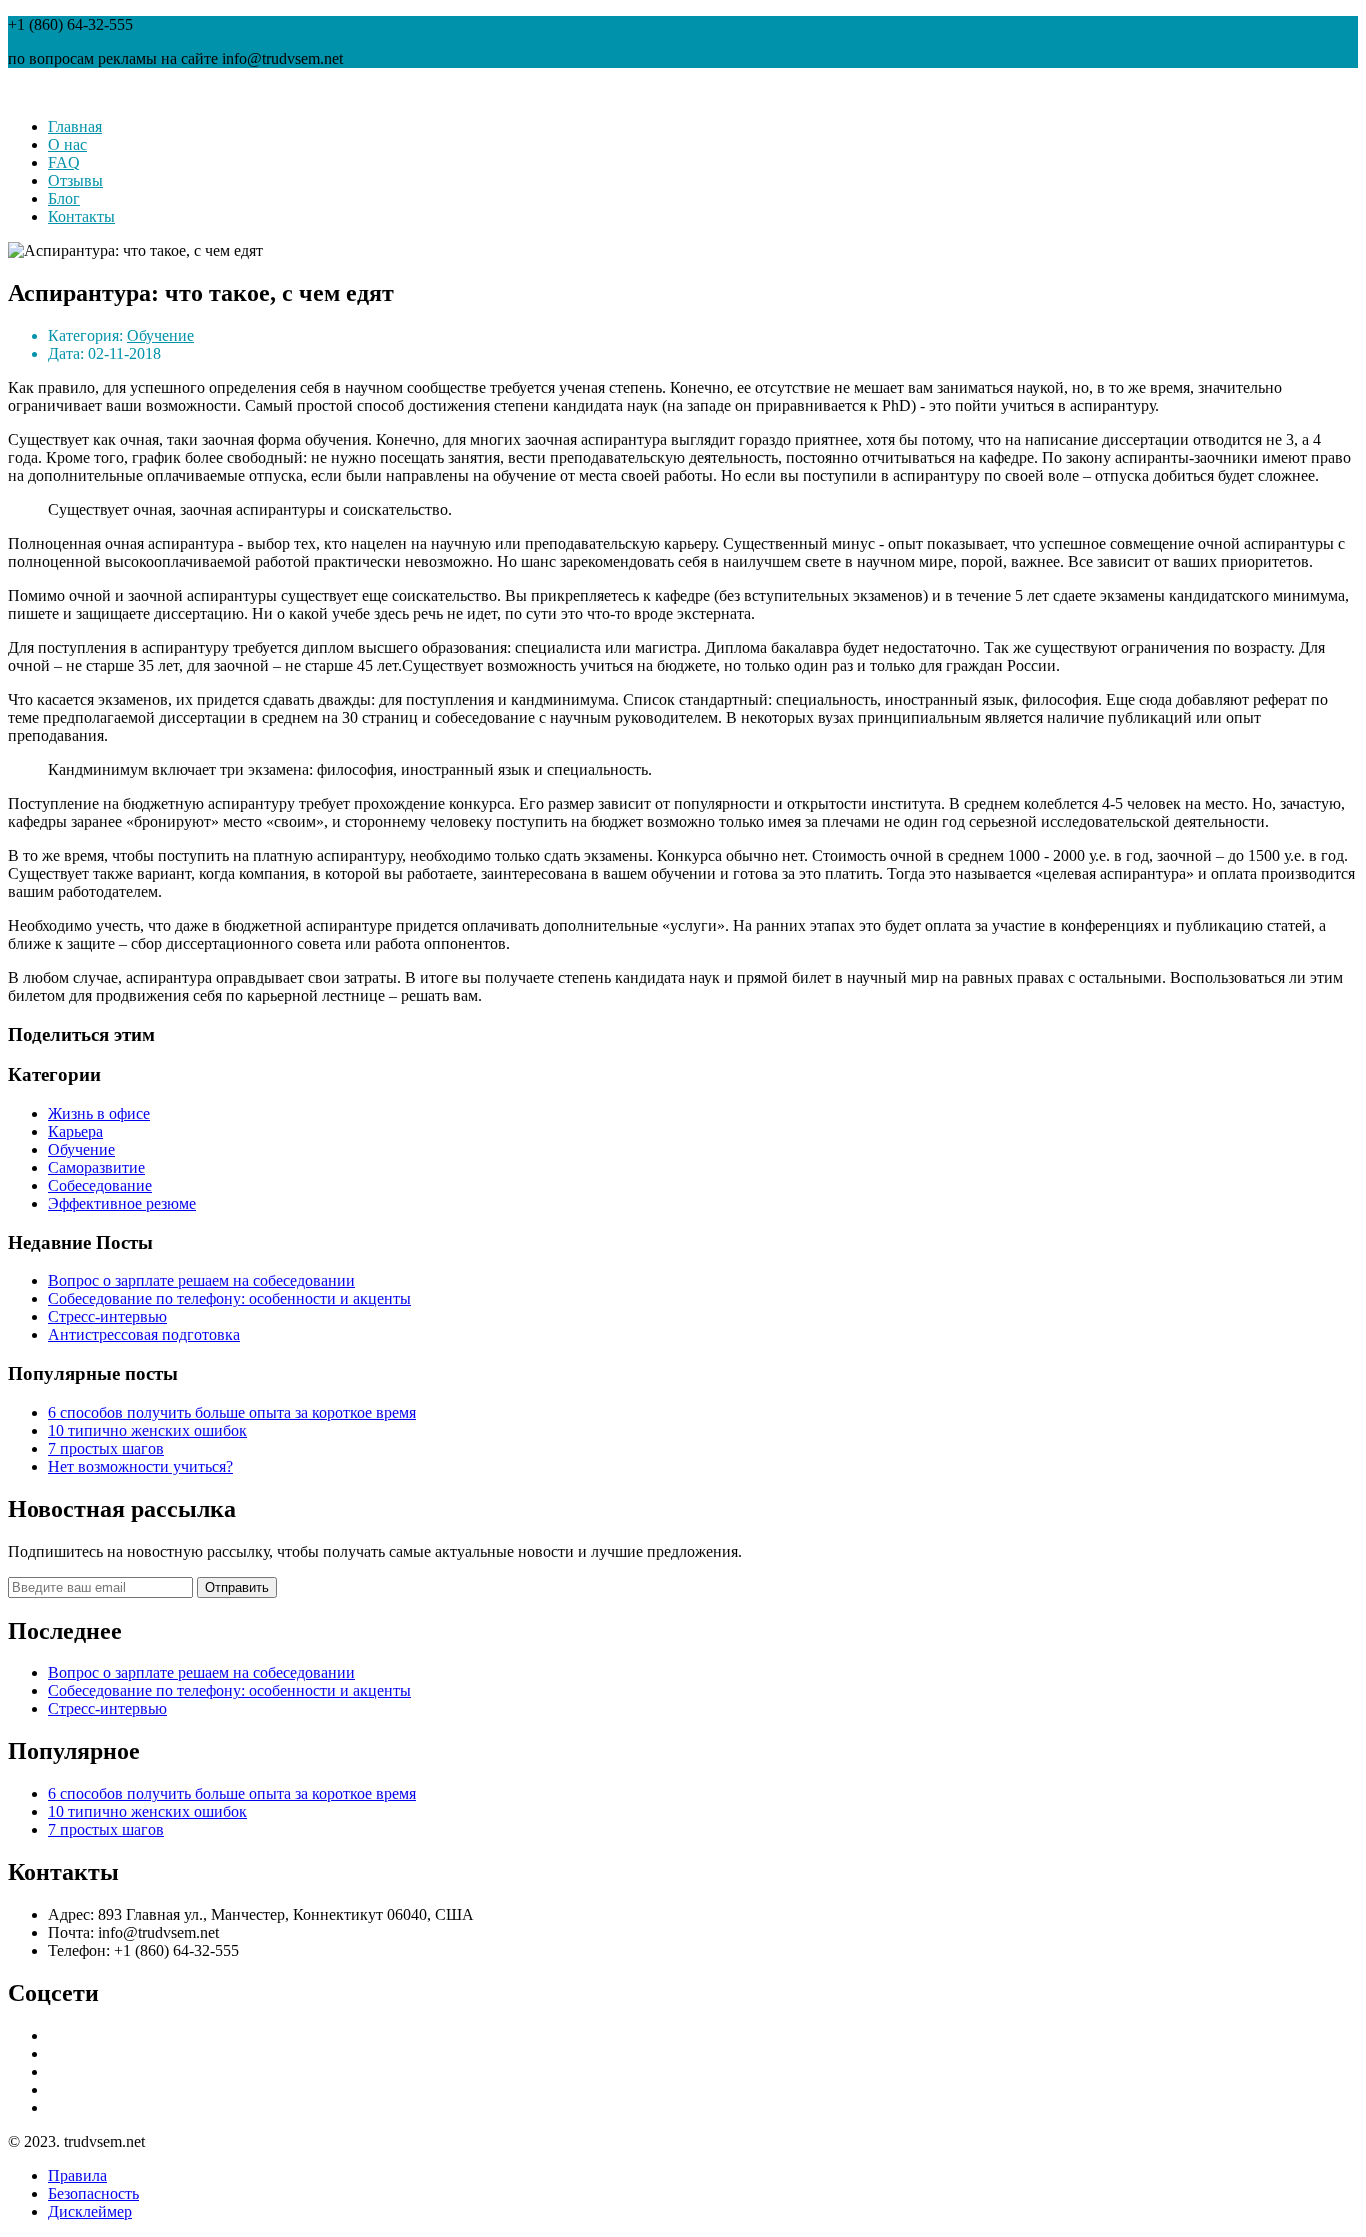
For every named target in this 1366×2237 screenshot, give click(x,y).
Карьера (75, 1131)
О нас (67, 144)
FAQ (64, 162)
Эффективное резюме (122, 1203)
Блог (64, 198)
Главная (75, 126)
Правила (77, 2175)
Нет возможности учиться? (140, 1466)
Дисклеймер (90, 2211)
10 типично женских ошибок (147, 1430)
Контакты (81, 216)
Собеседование (100, 1185)
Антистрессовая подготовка (144, 1334)
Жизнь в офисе (99, 1113)
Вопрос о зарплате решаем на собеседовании (201, 1280)
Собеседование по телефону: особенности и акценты (229, 1298)
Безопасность (93, 2193)
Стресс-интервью (107, 1316)
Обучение (160, 335)
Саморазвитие (96, 1167)
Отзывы (75, 180)
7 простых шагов (106, 1448)
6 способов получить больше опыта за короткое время (232, 1412)
